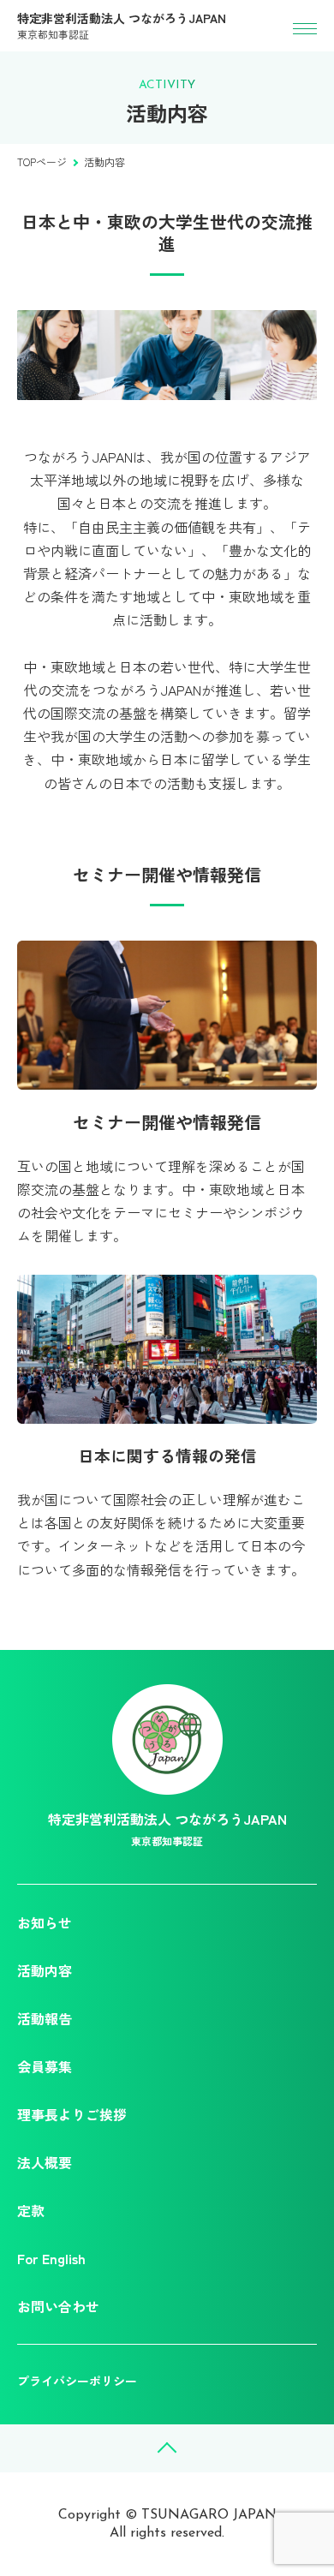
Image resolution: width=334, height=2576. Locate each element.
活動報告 (45, 2018)
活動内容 (45, 1970)
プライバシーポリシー (77, 2381)
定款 (31, 2210)
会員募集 (45, 2066)
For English (51, 2258)
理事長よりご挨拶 (72, 2114)
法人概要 (45, 2162)
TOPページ (42, 161)
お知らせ (45, 1922)
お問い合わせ (58, 2306)
